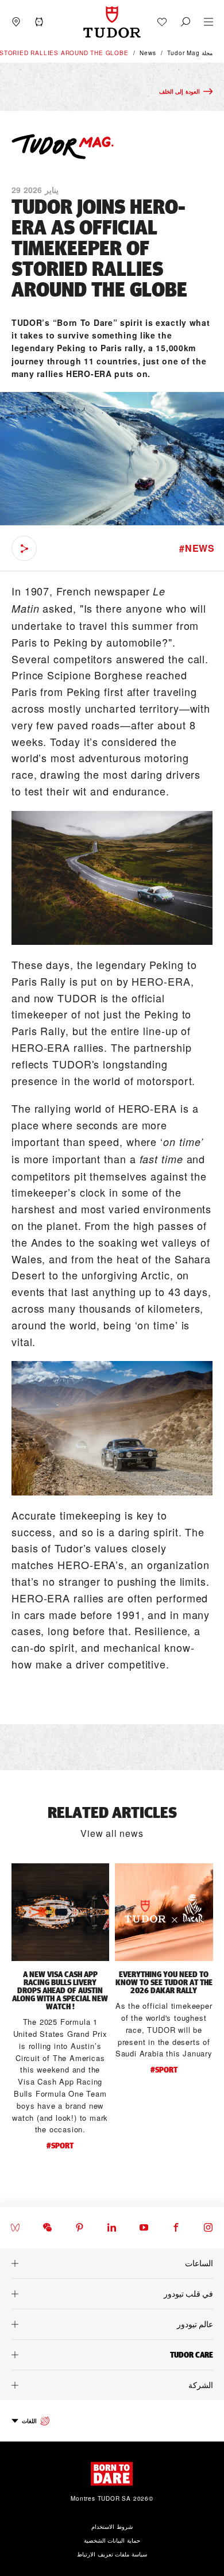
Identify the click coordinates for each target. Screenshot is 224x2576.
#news (197, 548)
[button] (186, 22)
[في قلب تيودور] (112, 2294)
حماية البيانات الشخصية (112, 2540)
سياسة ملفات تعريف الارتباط (112, 2554)
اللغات (29, 2421)
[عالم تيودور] (112, 2324)
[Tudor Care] (112, 2355)
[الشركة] (112, 2385)
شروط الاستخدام (112, 2527)
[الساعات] (112, 2263)
